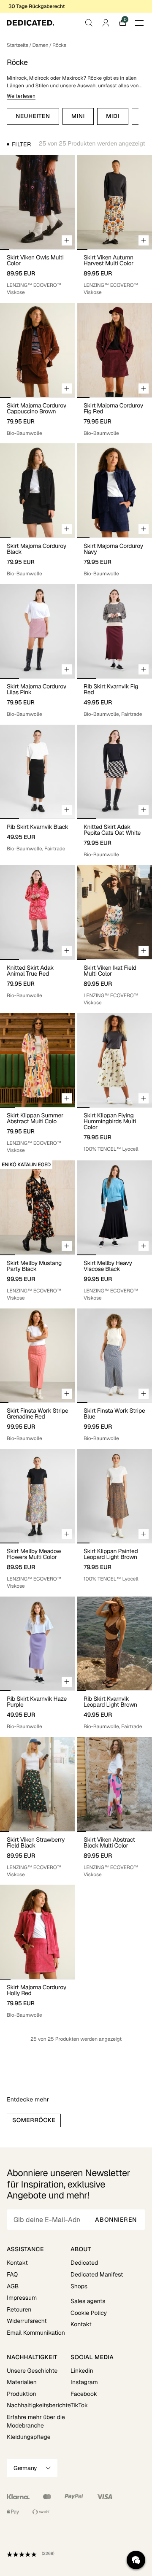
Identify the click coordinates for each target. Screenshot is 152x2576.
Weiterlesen (21, 96)
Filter (21, 144)
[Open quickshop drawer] (67, 240)
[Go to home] (30, 23)
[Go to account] (106, 23)
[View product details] (38, 272)
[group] (38, 202)
